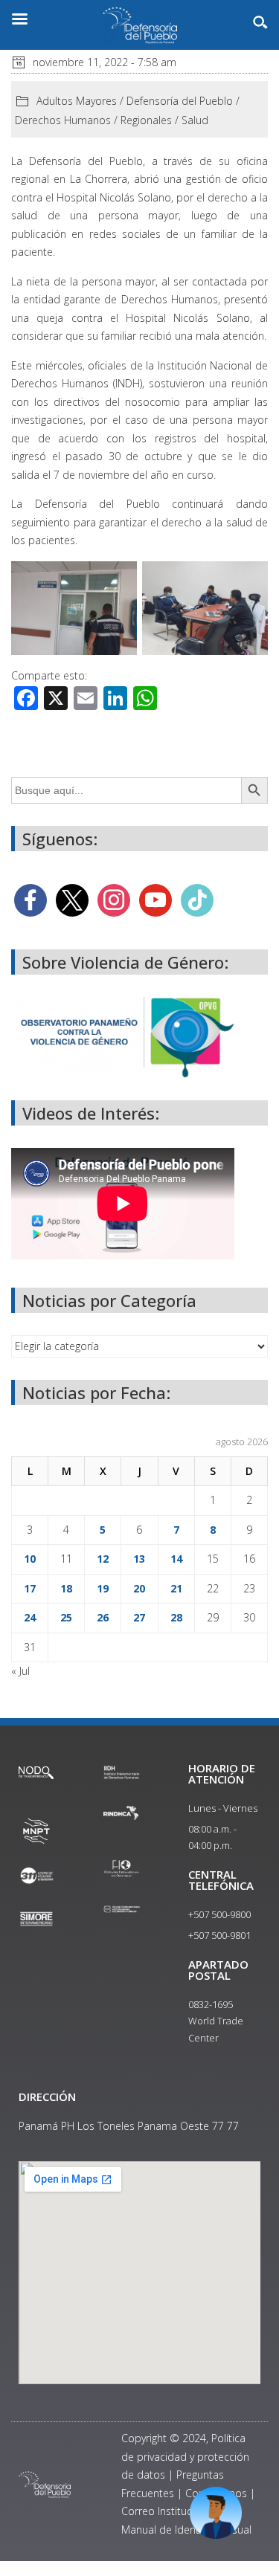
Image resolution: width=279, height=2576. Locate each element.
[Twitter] (72, 899)
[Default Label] (155, 899)
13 (139, 1559)
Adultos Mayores (77, 101)
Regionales (146, 120)
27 (139, 1617)
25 (66, 1617)
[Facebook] (31, 899)
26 (103, 1617)
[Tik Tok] (197, 899)
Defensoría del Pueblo (180, 101)
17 (30, 1588)
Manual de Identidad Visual (186, 2530)
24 (30, 1617)
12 (103, 1559)
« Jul (20, 1671)
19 (103, 1588)
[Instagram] (114, 899)
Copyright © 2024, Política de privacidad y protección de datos (185, 2456)
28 (176, 1617)
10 (30, 1559)
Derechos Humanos (63, 120)
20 (139, 1588)
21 (176, 1588)
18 (66, 1588)
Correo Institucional (168, 2511)
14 (176, 1559)
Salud (195, 120)
